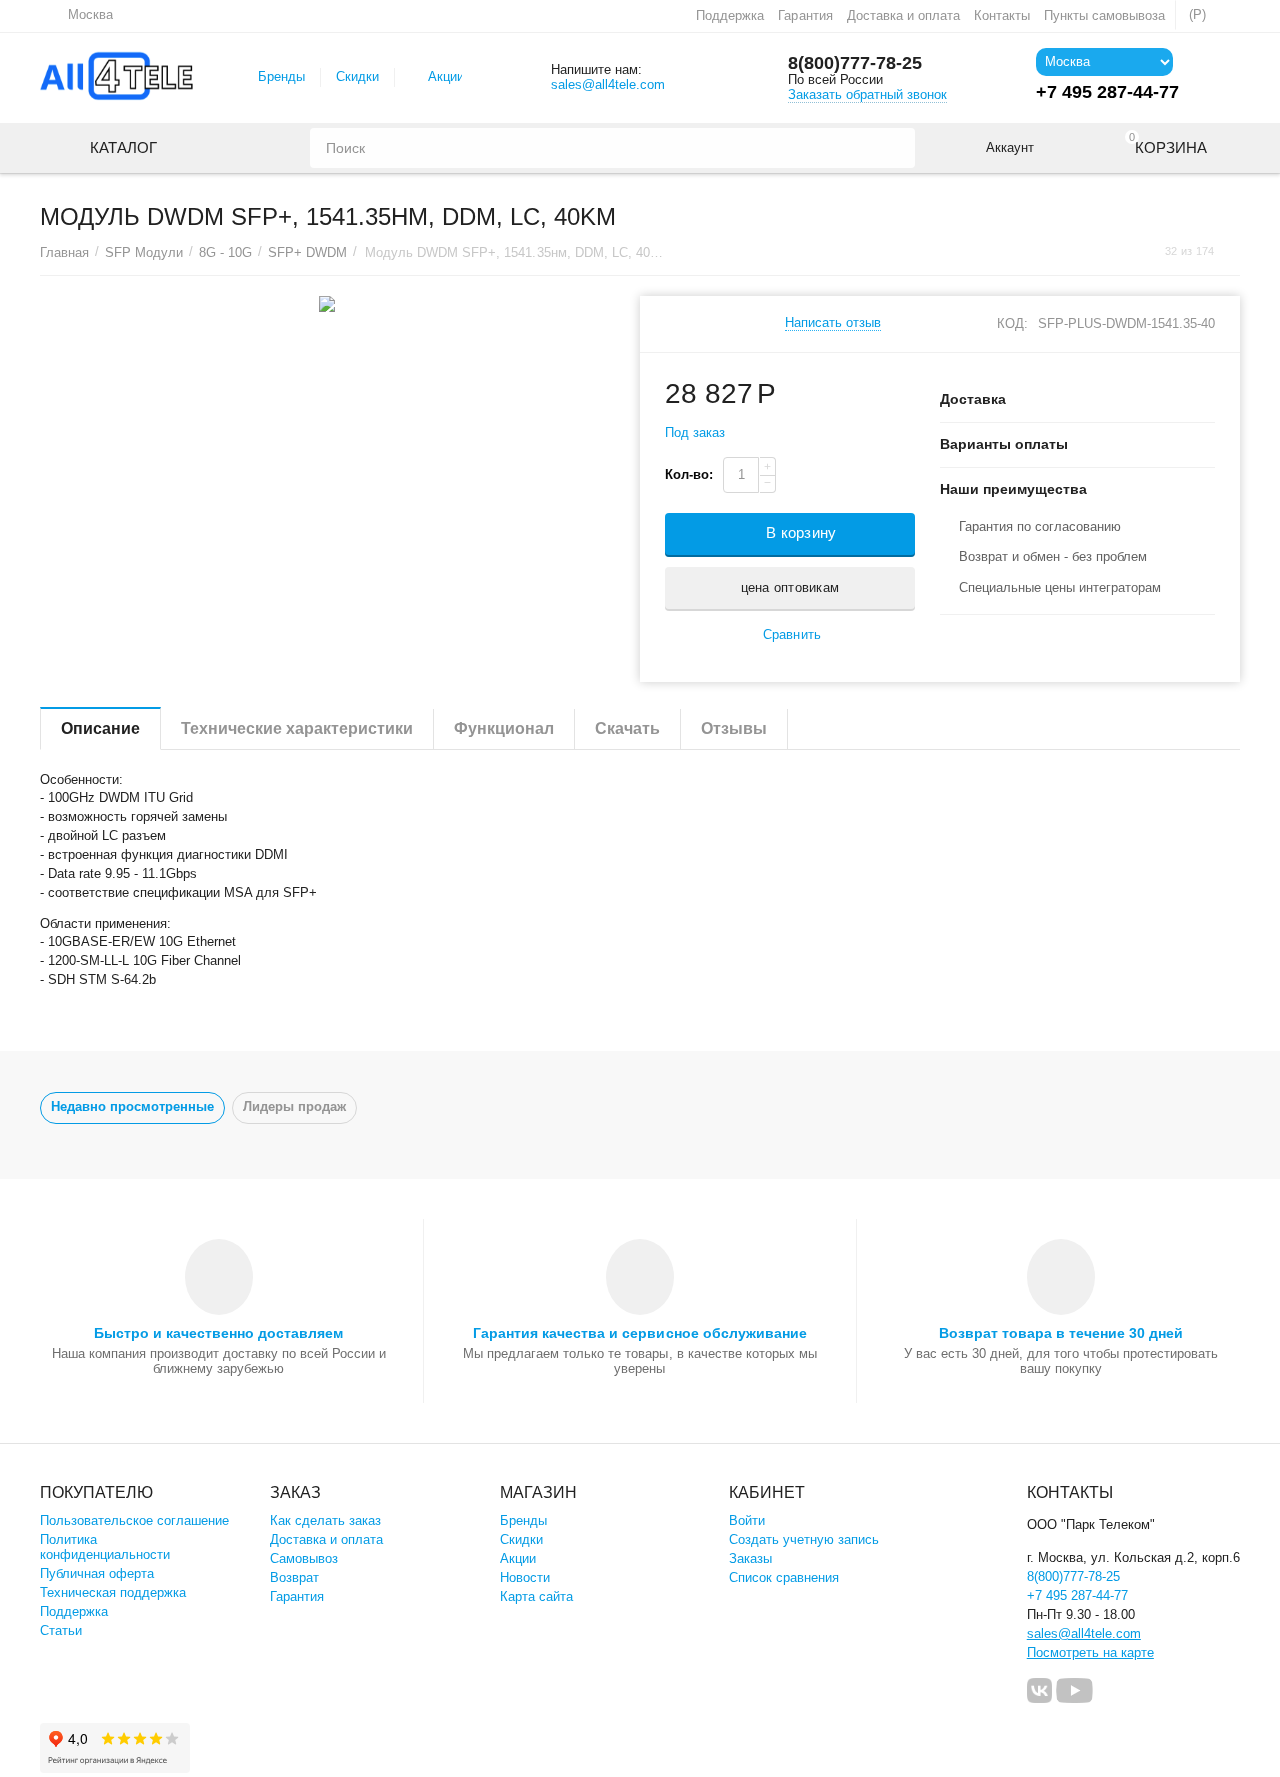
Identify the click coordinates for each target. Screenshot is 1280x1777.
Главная (64, 252)
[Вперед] (1233, 251)
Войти (747, 1520)
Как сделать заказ (325, 1520)
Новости (525, 1577)
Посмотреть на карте (1090, 1652)
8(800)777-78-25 (855, 63)
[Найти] (895, 148)
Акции (446, 76)
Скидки (357, 76)
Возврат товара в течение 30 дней (1061, 1333)
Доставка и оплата (903, 15)
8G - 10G (225, 252)
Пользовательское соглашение (134, 1520)
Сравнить (791, 634)
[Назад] (1146, 251)
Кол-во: (689, 474)
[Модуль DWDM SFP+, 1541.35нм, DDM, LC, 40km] (327, 304)
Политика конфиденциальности (105, 1547)
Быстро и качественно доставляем (218, 1333)
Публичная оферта (97, 1573)
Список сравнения (784, 1577)
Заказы (750, 1558)
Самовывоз (304, 1558)
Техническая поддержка (113, 1592)
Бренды (281, 76)
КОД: (1012, 323)
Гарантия (805, 15)
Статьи (61, 1630)
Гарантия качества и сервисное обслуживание (639, 1333)
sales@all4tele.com (608, 84)
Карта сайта (536, 1596)
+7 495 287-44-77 (1077, 1595)
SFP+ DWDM (307, 252)
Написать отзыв (833, 323)
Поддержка (730, 15)
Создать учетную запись (804, 1539)
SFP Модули (144, 252)
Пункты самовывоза (1104, 15)
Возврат (294, 1577)
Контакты (1002, 15)
